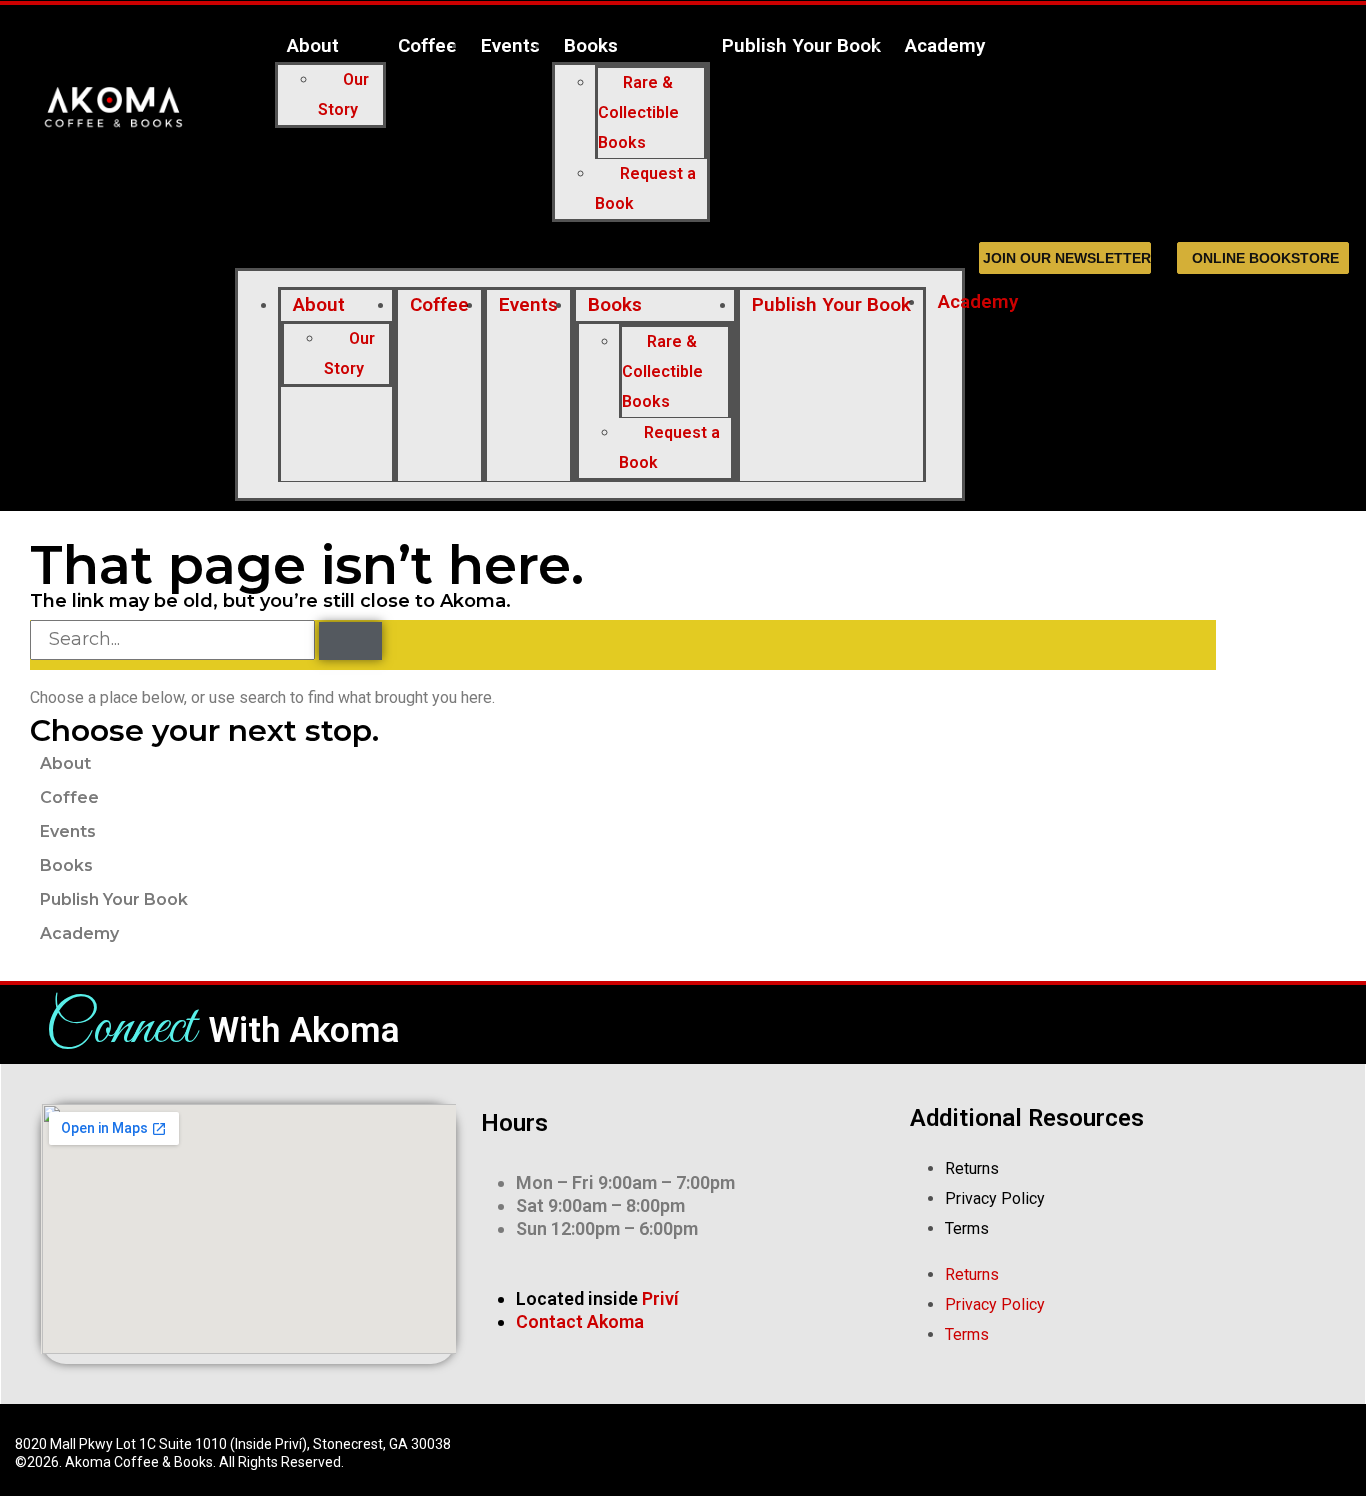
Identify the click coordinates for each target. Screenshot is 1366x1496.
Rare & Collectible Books (638, 112)
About (313, 45)
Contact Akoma (580, 1321)
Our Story (343, 94)
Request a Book (645, 188)
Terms (967, 1228)
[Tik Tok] (1034, 1449)
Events (510, 45)
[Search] (350, 641)
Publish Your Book (801, 45)
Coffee (427, 45)
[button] (599, 253)
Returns (972, 1168)
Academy (945, 45)
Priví (660, 1298)
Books (591, 45)
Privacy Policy (995, 1198)
